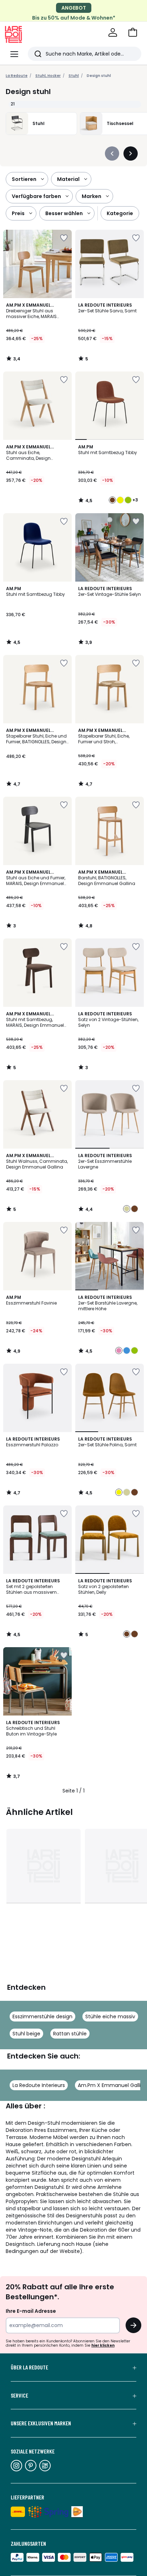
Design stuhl (99, 76)
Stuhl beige (26, 2034)
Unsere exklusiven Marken (41, 2423)
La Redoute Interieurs (39, 2085)
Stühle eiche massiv (110, 2016)
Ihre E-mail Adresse (31, 2311)
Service (19, 2395)
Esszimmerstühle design (42, 2016)
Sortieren (24, 179)
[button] (133, 32)
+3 (135, 500)
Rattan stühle (70, 2034)
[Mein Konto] (113, 32)
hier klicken (103, 2345)
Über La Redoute (29, 2367)
